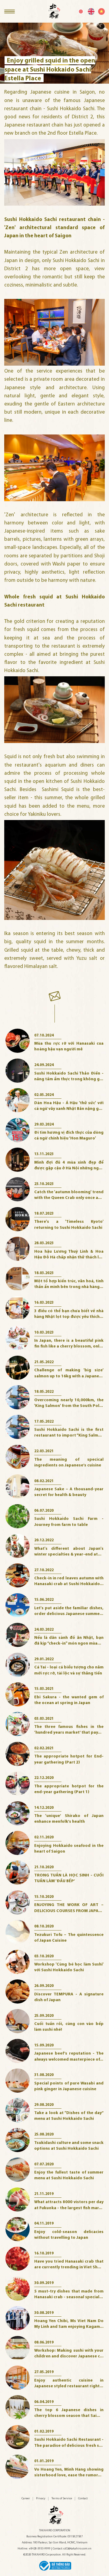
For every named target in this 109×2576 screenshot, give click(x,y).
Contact (83, 2499)
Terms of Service (62, 2499)
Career (26, 2499)
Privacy (41, 2499)
